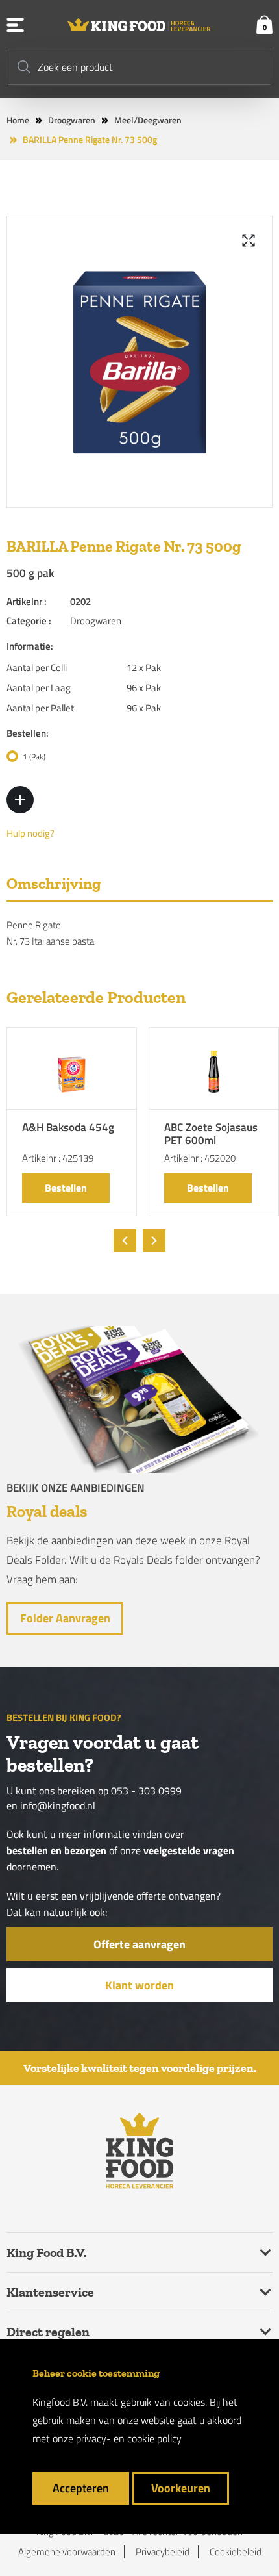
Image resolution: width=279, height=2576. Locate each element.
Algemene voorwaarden (67, 2552)
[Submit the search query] (24, 67)
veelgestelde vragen (189, 1851)
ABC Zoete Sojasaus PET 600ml (211, 1135)
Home (18, 120)
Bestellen (66, 1188)
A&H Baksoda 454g (68, 1128)
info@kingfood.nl (58, 1806)
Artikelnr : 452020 (200, 1158)
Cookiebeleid (236, 2552)
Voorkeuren (181, 2488)
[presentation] (125, 1241)
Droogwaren (72, 120)
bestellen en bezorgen (56, 1851)
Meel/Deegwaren (148, 120)
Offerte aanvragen (139, 1944)
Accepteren (81, 2488)
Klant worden (139, 1985)
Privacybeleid (163, 2552)
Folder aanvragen (65, 1618)
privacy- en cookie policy (129, 2438)
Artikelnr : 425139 (58, 1158)
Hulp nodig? (30, 834)
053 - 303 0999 (146, 1791)
